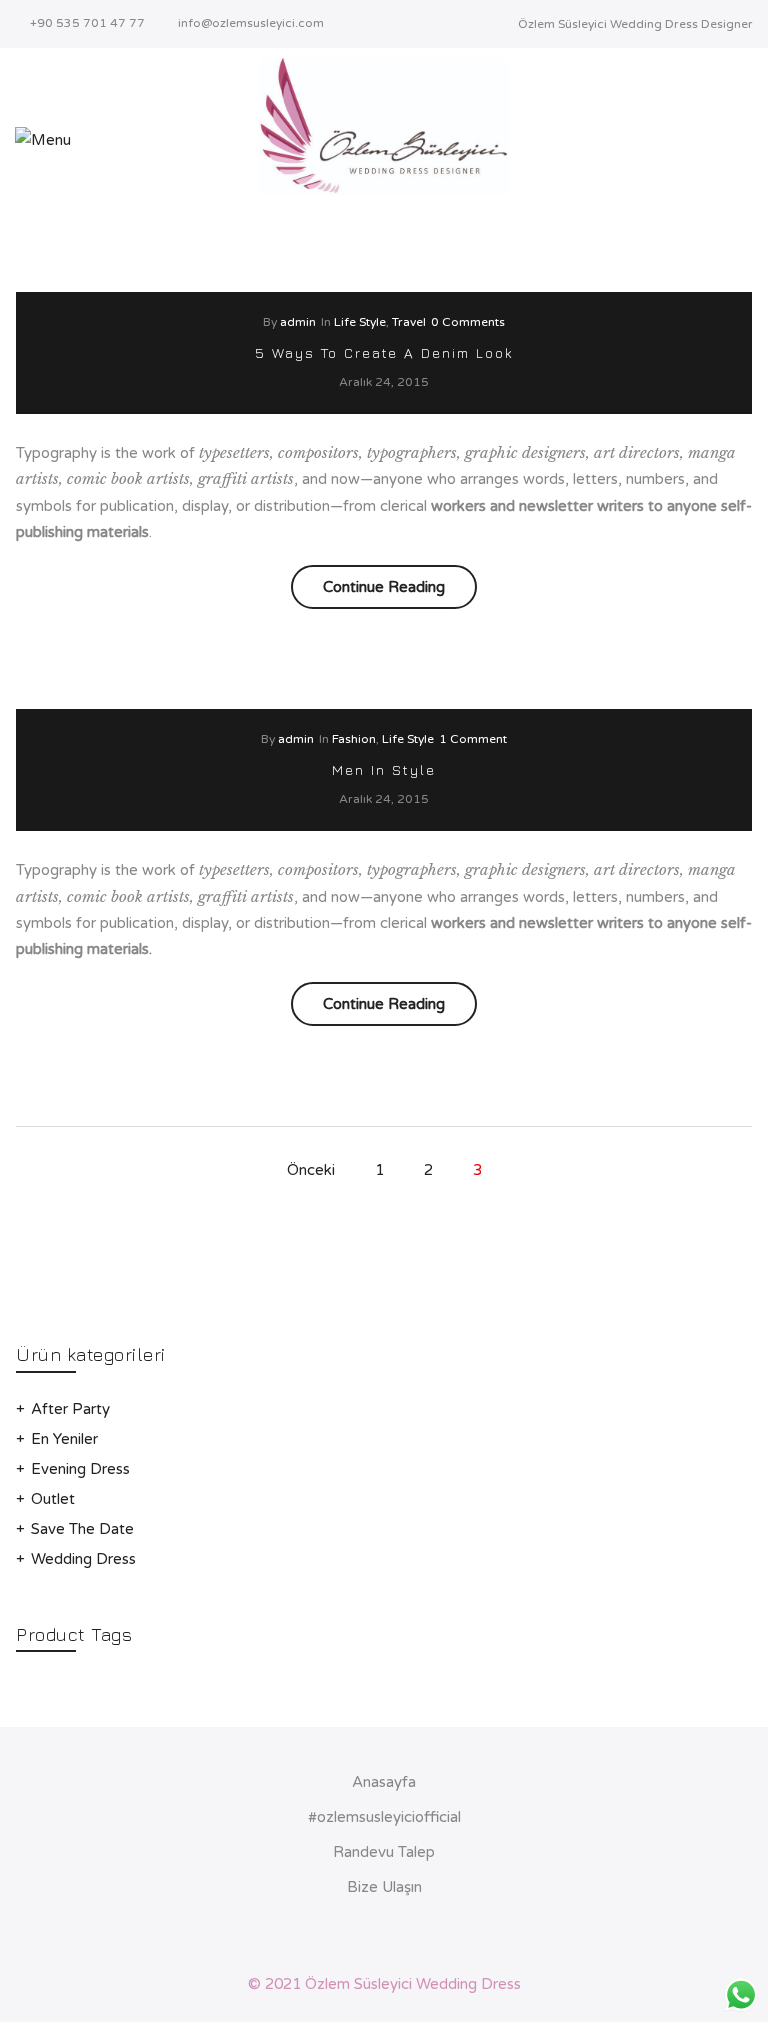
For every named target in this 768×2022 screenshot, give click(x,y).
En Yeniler (64, 1439)
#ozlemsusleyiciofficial (384, 1817)
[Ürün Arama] (747, 140)
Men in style (384, 769)
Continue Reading (400, 592)
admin (298, 322)
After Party (70, 1409)
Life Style (360, 322)
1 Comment (473, 739)
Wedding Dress (83, 1559)
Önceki (311, 1170)
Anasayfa (384, 1782)
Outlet (53, 1499)
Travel (409, 322)
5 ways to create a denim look (384, 352)
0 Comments (468, 322)
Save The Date (82, 1529)
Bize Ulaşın (384, 1887)
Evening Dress (80, 1469)
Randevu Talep (384, 1852)
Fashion (354, 739)
